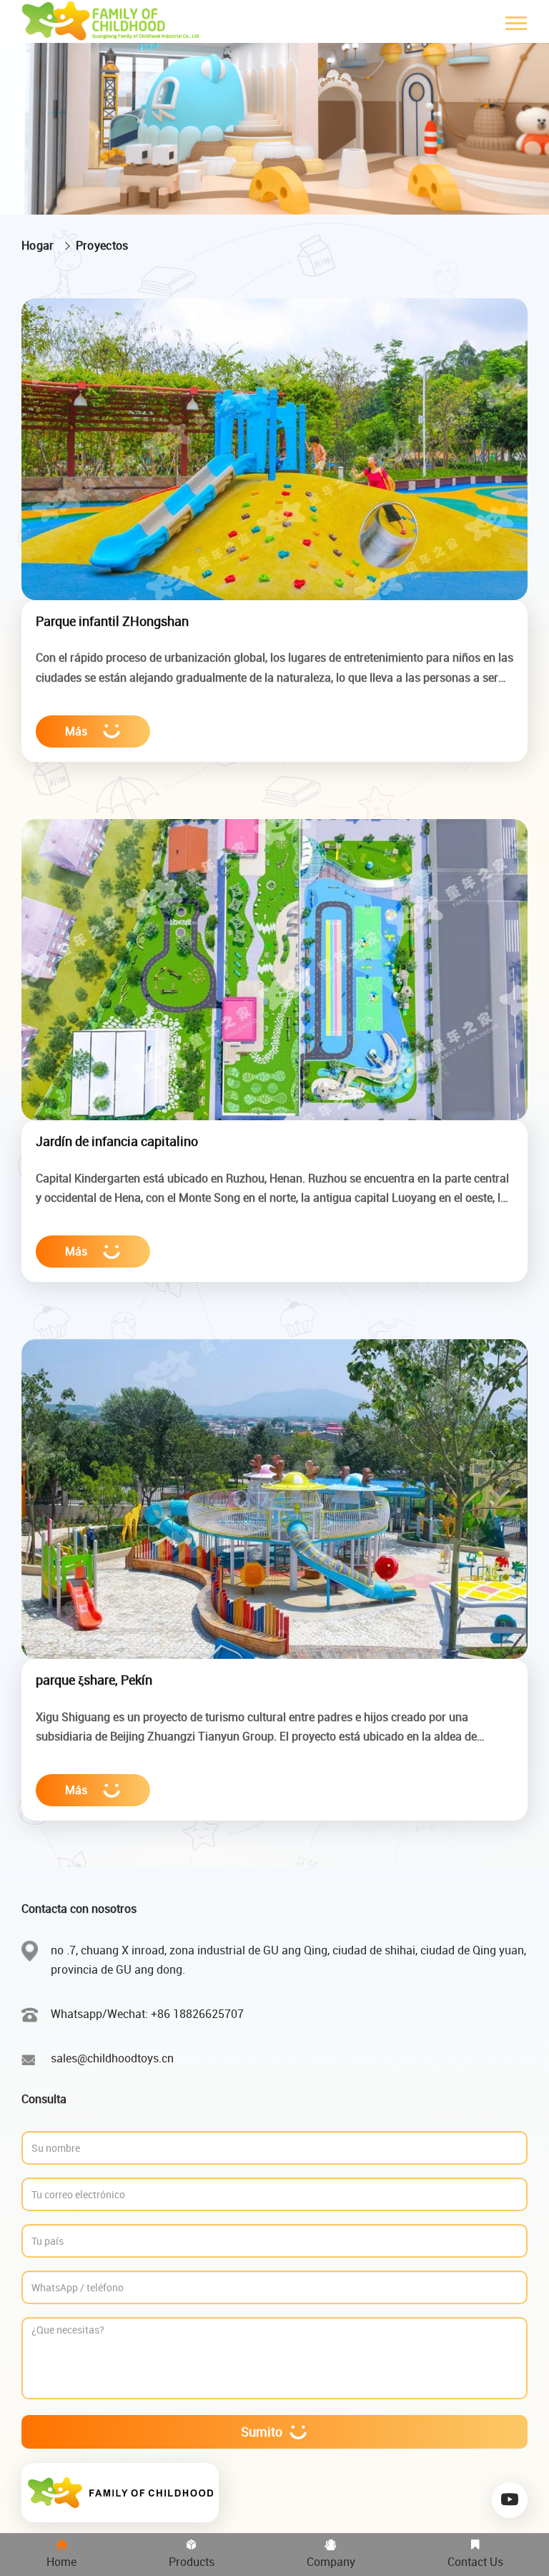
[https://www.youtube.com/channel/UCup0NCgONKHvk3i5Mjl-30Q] (510, 2500)
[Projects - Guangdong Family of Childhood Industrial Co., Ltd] (113, 21)
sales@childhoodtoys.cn (112, 2058)
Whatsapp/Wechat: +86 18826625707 (147, 2014)
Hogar (38, 245)
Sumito (262, 2431)
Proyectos (102, 245)
